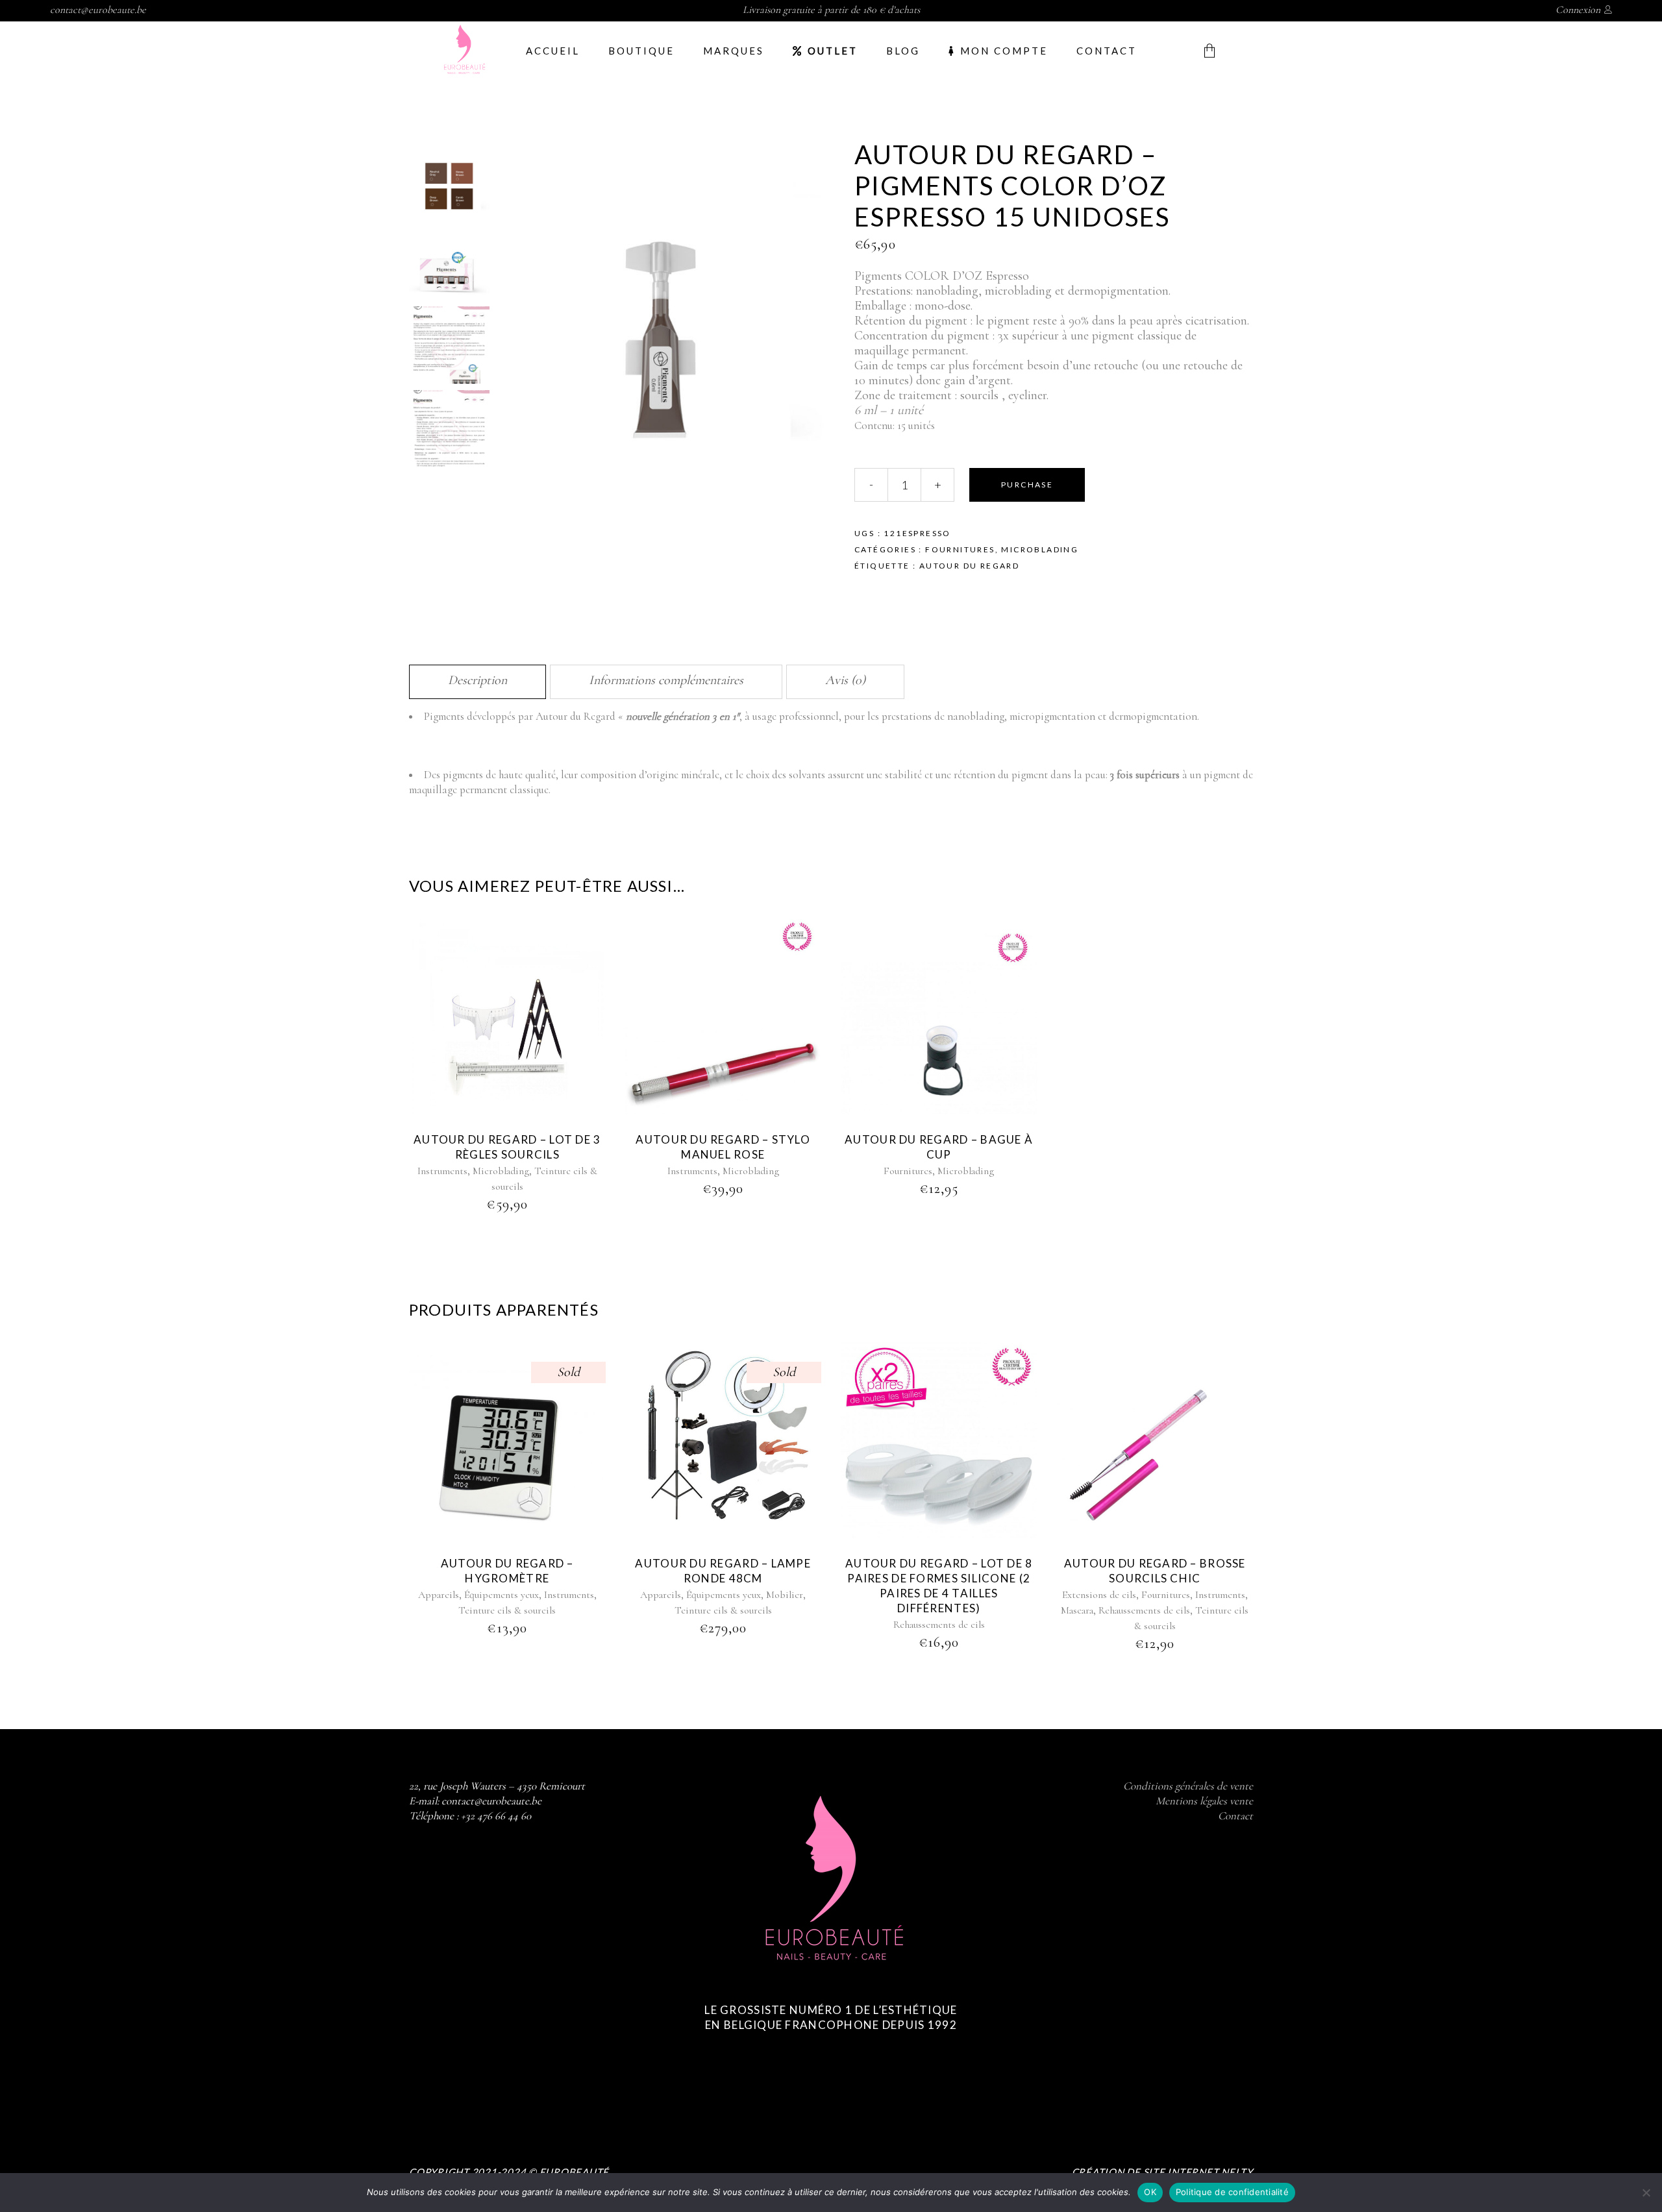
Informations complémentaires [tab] (666, 680)
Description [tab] (478, 680)
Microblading (1040, 549)
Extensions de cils (1099, 1595)
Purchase (1027, 485)
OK (1150, 2192)
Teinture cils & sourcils (507, 1610)
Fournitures (960, 549)
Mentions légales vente (1204, 1801)
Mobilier (785, 1595)
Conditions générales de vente (1188, 1786)
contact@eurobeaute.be (98, 10)
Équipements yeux (502, 1595)
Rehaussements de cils (939, 1625)
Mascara (1077, 1610)
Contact (1235, 1816)
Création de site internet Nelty (1162, 2172)
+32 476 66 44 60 (496, 1816)
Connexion (1578, 10)
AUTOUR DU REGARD (969, 566)
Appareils (439, 1595)
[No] (1646, 2193)
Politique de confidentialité (1232, 2192)
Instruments (442, 1171)
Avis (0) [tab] (845, 680)
